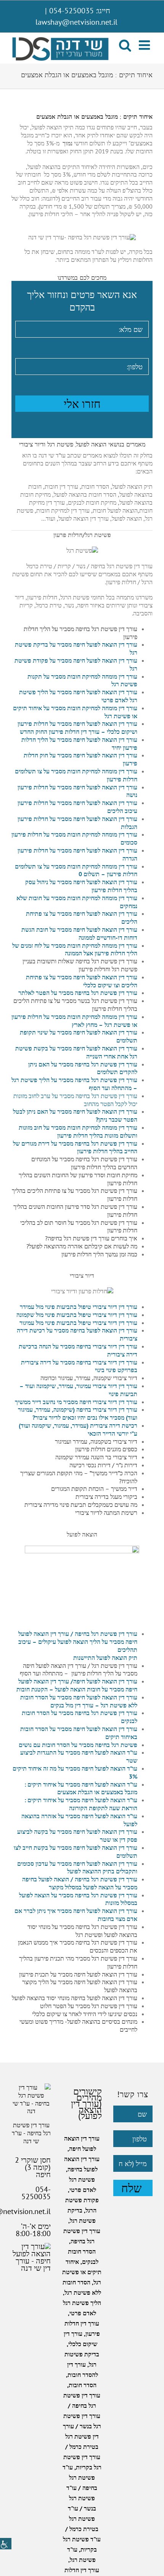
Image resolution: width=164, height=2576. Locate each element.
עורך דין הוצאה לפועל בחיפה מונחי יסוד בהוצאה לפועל (75, 1998)
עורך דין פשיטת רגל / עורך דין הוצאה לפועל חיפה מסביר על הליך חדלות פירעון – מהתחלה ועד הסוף (79, 1670)
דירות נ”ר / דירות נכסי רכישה (103, 1465)
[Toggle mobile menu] (145, 45)
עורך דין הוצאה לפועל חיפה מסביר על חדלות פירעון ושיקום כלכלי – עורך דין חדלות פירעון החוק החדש (77, 728)
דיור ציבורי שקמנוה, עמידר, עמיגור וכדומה (89, 1378)
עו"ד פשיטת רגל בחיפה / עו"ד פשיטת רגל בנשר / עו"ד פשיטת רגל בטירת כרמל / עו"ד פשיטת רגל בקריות (82, 2508)
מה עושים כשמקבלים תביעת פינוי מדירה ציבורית (81, 1505)
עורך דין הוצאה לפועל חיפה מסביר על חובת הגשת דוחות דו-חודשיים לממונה (79, 933)
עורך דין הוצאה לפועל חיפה (105, 1681)
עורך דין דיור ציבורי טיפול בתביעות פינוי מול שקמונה (77, 1315)
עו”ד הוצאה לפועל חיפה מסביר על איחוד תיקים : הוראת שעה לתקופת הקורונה (81, 1804)
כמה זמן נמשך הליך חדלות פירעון (99, 1254)
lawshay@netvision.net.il (76, 22)
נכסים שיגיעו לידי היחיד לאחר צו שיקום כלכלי (85, 2014)
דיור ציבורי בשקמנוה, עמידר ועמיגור (96, 1441)
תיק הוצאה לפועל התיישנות (105, 1658)
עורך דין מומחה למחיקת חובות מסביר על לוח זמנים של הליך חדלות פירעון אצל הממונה (75, 949)
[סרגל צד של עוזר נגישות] (6, 2544)
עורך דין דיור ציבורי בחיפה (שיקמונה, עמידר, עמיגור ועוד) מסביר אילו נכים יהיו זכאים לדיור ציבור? (78, 1413)
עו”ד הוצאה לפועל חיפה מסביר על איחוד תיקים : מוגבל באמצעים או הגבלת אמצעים (81, 1788)
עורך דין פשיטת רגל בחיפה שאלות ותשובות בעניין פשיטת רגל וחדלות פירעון (80, 965)
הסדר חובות (83, 2385)
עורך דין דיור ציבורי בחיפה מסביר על (95, 1346)
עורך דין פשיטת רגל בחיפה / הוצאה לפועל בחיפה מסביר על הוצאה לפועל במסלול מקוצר (80, 1883)
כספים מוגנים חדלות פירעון (106, 1449)
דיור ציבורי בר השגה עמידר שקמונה (96, 1457)
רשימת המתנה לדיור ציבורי (106, 1513)
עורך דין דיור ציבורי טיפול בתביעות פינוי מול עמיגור (78, 1323)
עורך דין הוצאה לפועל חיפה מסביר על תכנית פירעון (78, 1974)
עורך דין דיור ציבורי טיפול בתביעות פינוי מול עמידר (79, 1307)
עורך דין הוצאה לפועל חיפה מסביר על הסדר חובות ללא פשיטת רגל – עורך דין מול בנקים (79, 1701)
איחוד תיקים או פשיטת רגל (82, 2272)
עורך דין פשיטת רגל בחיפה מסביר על (94, 993)
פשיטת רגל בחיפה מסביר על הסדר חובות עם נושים (78, 1745)
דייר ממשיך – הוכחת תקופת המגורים (94, 1489)
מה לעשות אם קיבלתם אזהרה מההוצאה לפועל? (82, 1246)
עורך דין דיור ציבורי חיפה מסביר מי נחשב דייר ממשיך (76, 1402)
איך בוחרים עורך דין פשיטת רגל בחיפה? (91, 1238)
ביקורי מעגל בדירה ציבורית (106, 1497)
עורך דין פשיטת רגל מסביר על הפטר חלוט (89, 2006)
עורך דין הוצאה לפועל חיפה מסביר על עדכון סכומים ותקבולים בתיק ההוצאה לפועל (77, 1867)
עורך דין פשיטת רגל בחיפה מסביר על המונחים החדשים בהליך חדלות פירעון (84, 1163)
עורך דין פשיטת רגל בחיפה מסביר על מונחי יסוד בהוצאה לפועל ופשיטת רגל (82, 1931)
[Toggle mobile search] (125, 45)
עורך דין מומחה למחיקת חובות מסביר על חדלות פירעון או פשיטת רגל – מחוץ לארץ (74, 1021)
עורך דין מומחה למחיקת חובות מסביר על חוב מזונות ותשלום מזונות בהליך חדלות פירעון (78, 1131)
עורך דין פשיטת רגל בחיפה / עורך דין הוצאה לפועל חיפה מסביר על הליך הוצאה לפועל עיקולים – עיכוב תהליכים (78, 1642)
